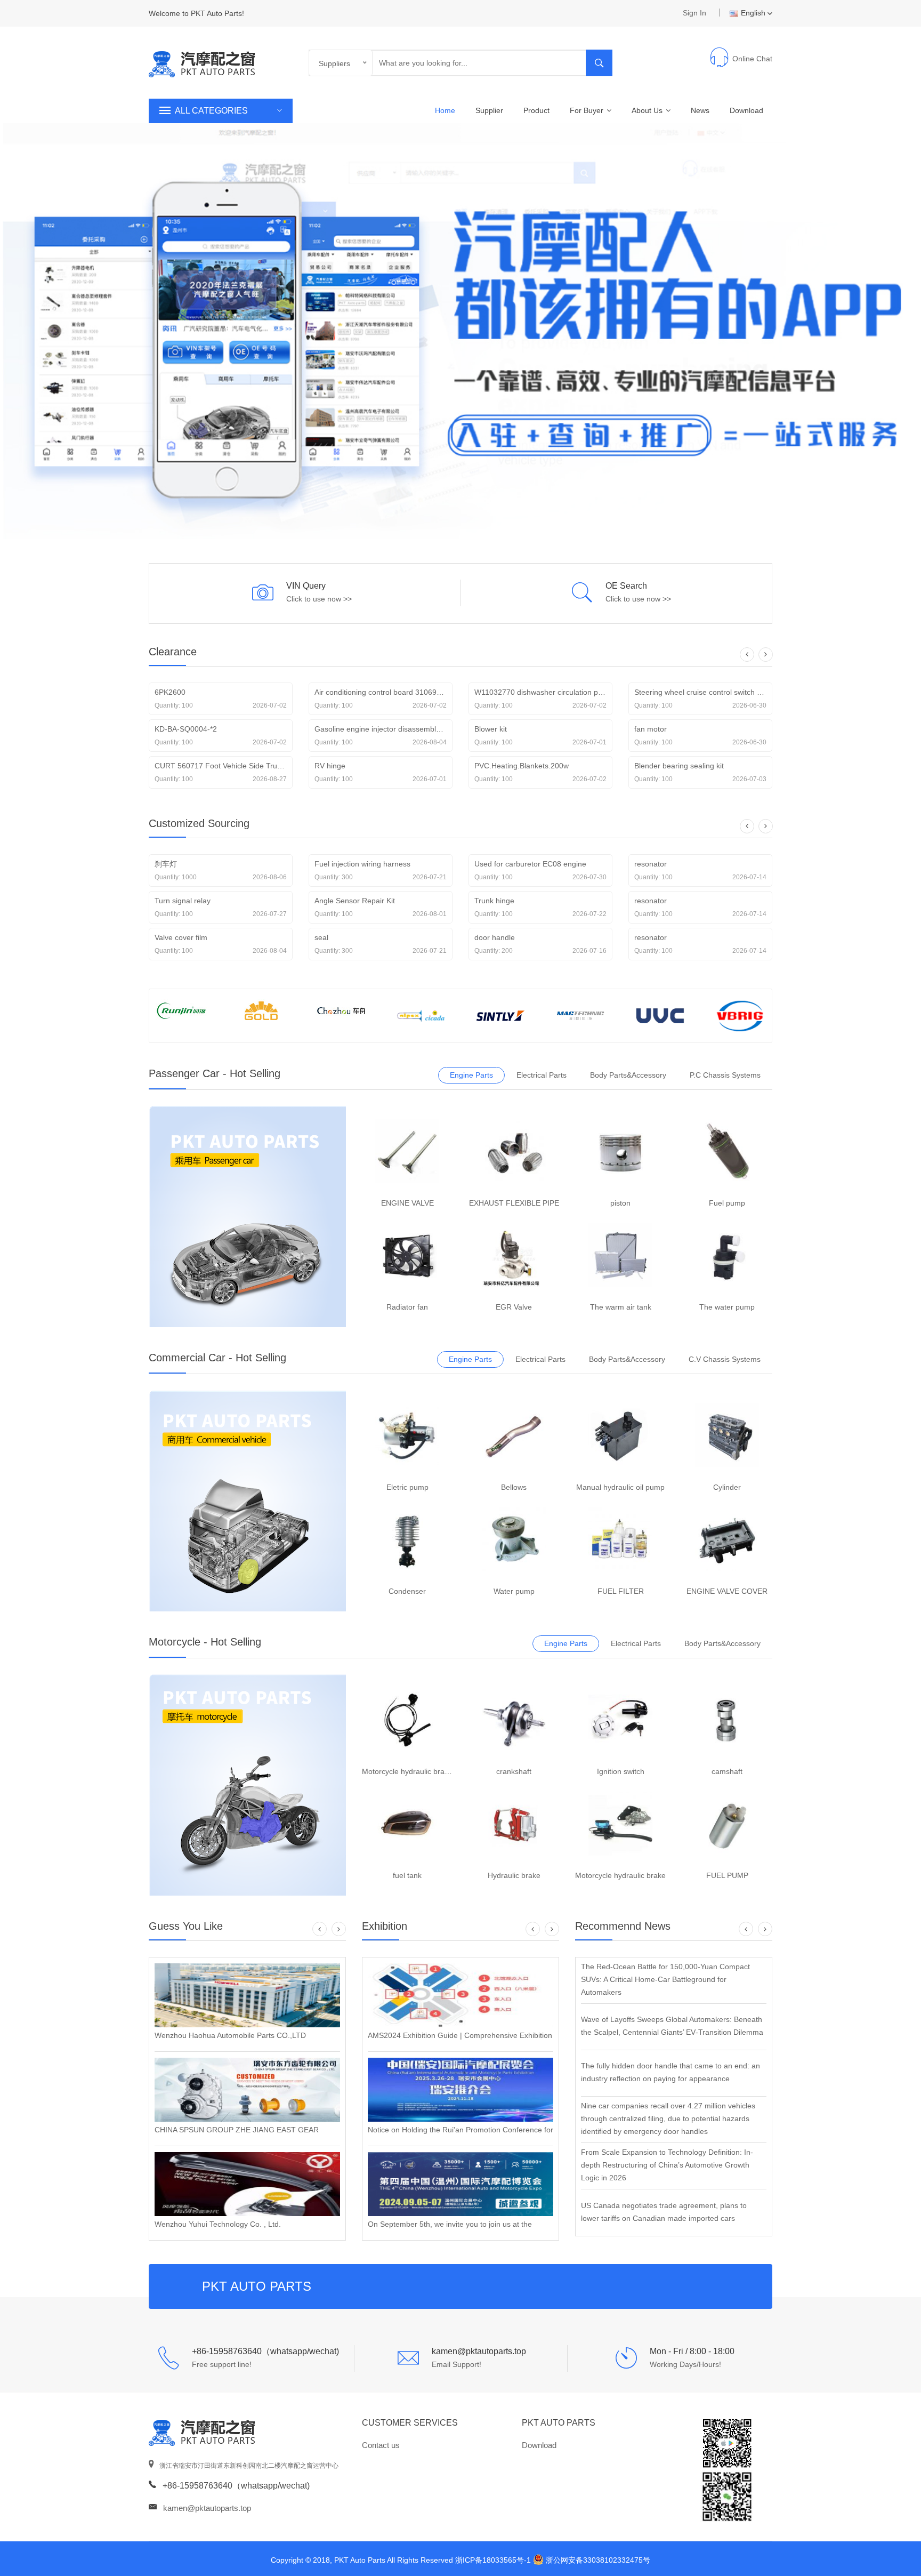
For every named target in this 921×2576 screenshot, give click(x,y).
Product (536, 110)
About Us (648, 110)
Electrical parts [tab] (542, 1075)
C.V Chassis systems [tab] (725, 1359)
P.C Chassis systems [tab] (725, 1075)
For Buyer (588, 110)
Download (746, 110)
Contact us (381, 2445)
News (700, 110)
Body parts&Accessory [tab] (628, 1075)
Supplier (489, 110)
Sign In (694, 13)
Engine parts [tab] (471, 1075)
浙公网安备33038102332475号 (598, 2560)
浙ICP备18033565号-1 (493, 2560)
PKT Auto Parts (559, 2423)
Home (445, 110)
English (753, 13)
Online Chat (752, 59)
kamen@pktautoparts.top (207, 2508)
